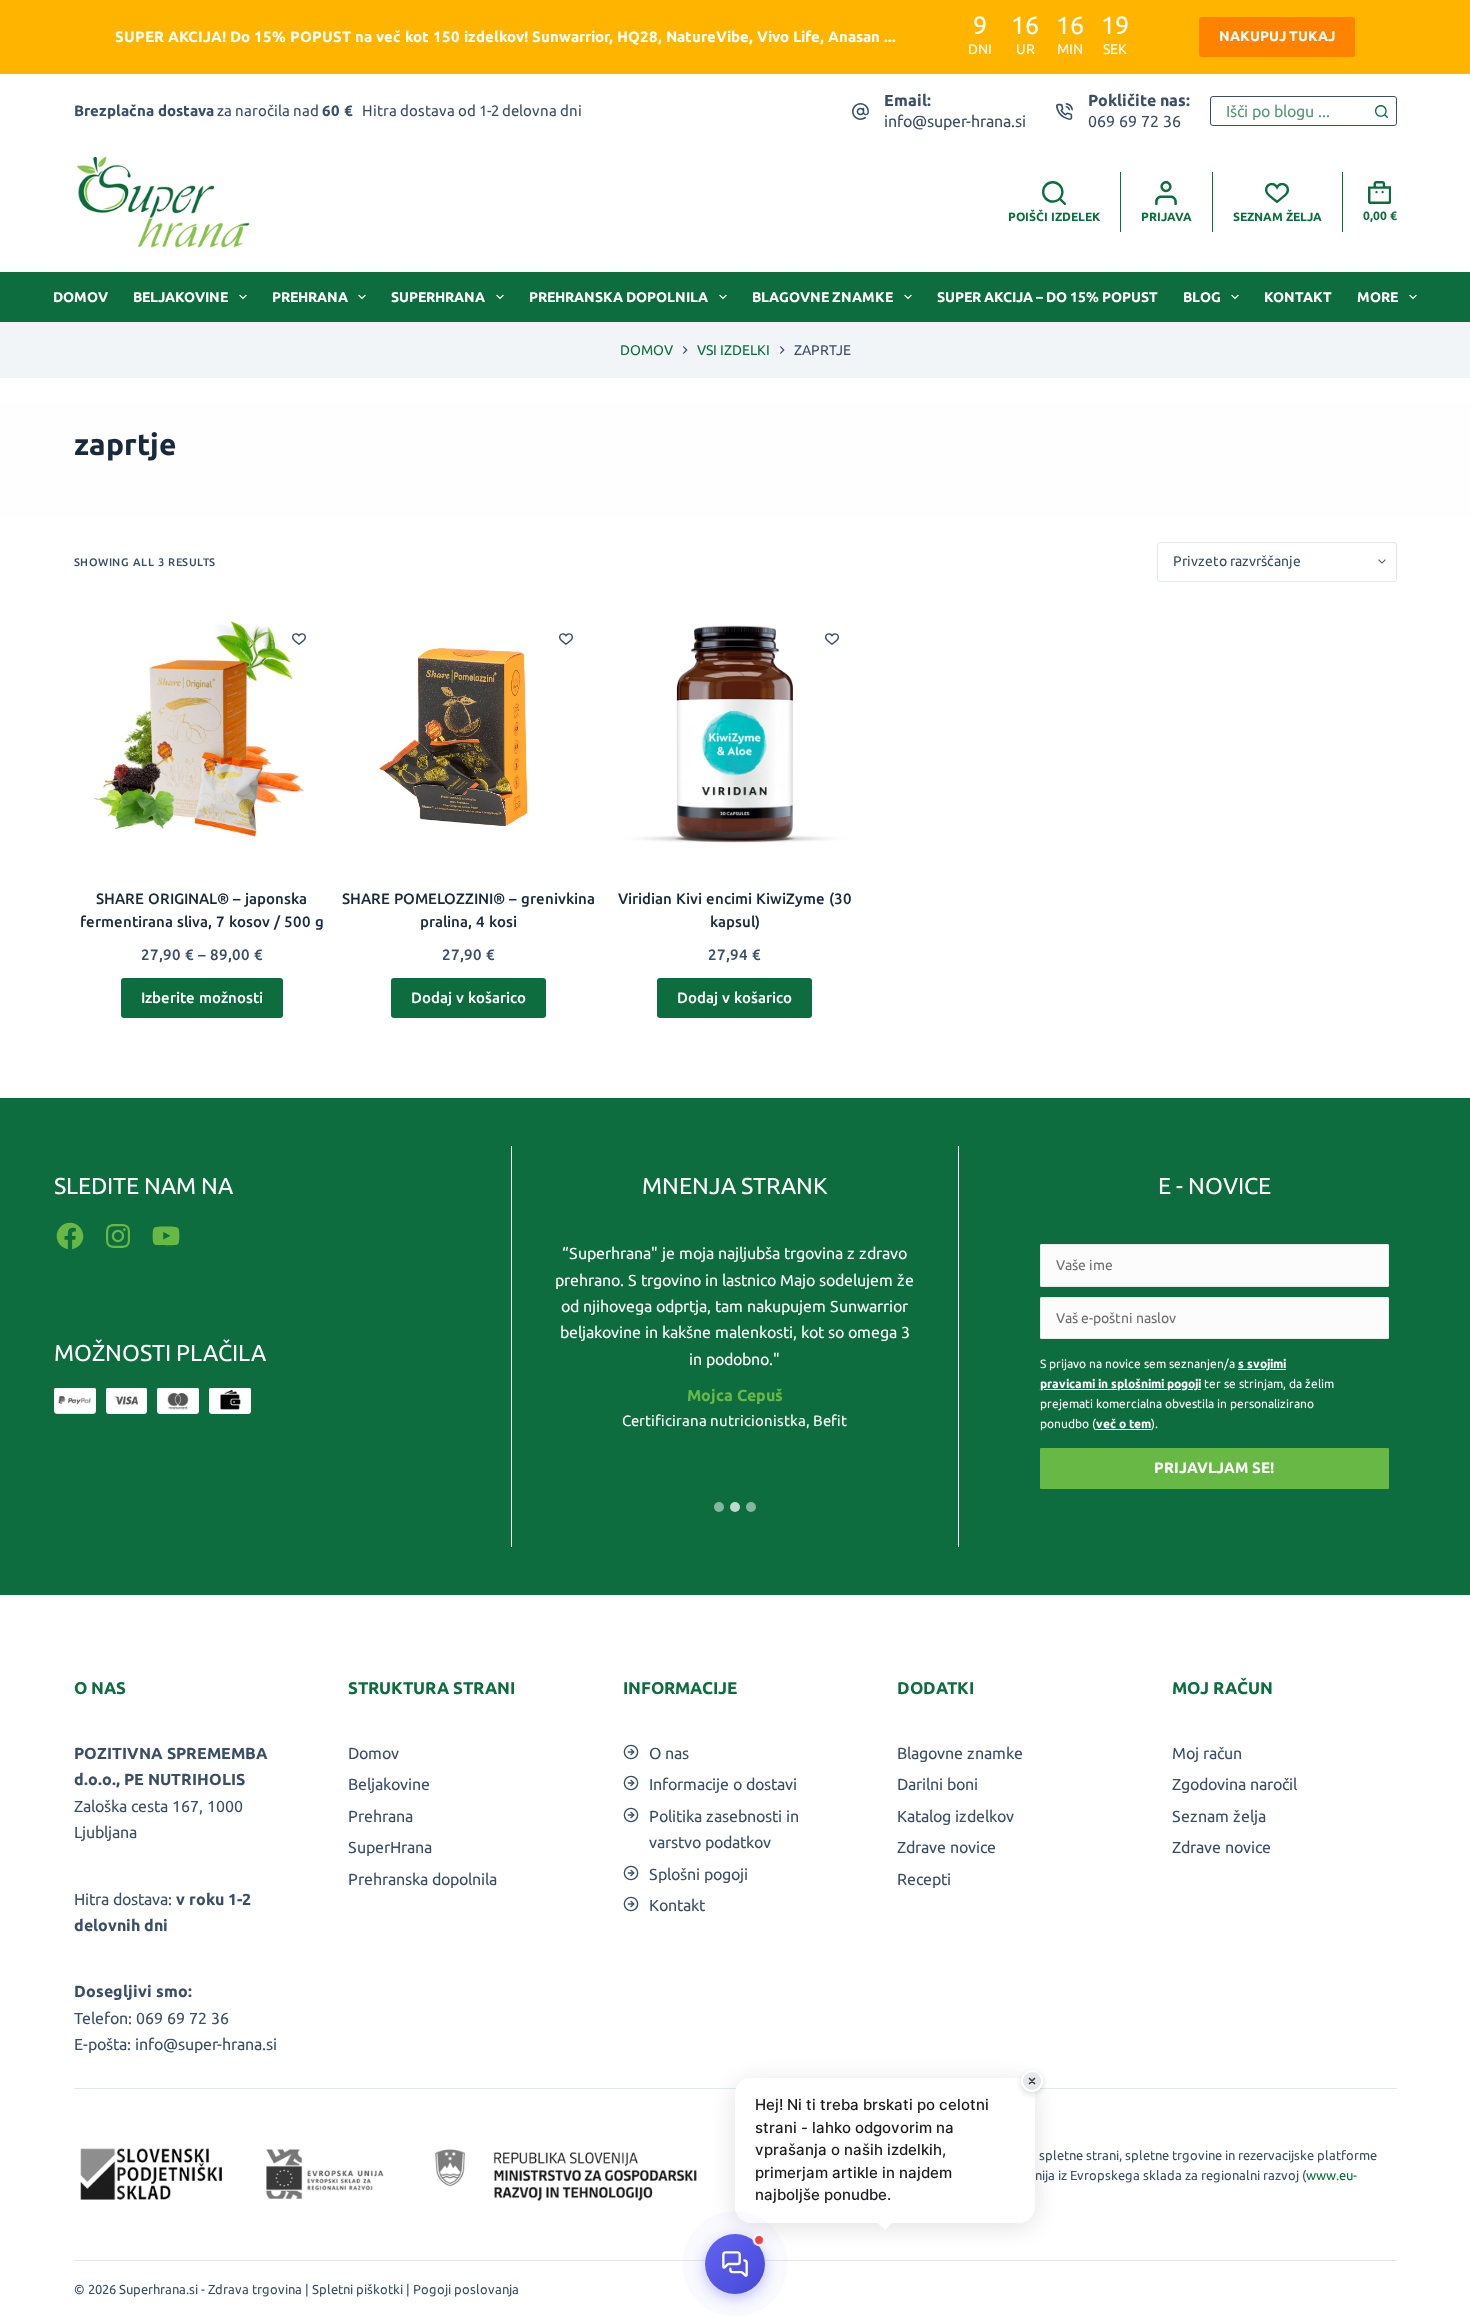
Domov (80, 297)
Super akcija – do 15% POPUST (1047, 297)
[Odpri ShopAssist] (735, 2264)
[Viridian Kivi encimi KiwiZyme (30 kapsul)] (735, 735)
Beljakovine (180, 297)
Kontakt (1298, 297)
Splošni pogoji (698, 1874)
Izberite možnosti (202, 997)
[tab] (719, 1507)
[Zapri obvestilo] (1032, 2081)
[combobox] (1289, 111)
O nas (669, 1753)
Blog (1202, 297)
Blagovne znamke (822, 297)
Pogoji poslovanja (466, 2289)
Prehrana (310, 297)
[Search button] (1382, 111)
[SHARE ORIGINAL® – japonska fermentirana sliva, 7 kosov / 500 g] (202, 735)
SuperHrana (438, 297)
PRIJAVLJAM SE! (1214, 1467)
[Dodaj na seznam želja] (299, 638)
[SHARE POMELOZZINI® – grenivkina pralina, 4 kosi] (468, 735)
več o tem (1123, 1423)
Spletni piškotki (357, 2289)
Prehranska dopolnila (618, 297)
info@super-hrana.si (955, 121)
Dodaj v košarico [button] (468, 997)
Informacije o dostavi (723, 1784)
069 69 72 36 (1134, 121)
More (1377, 297)
